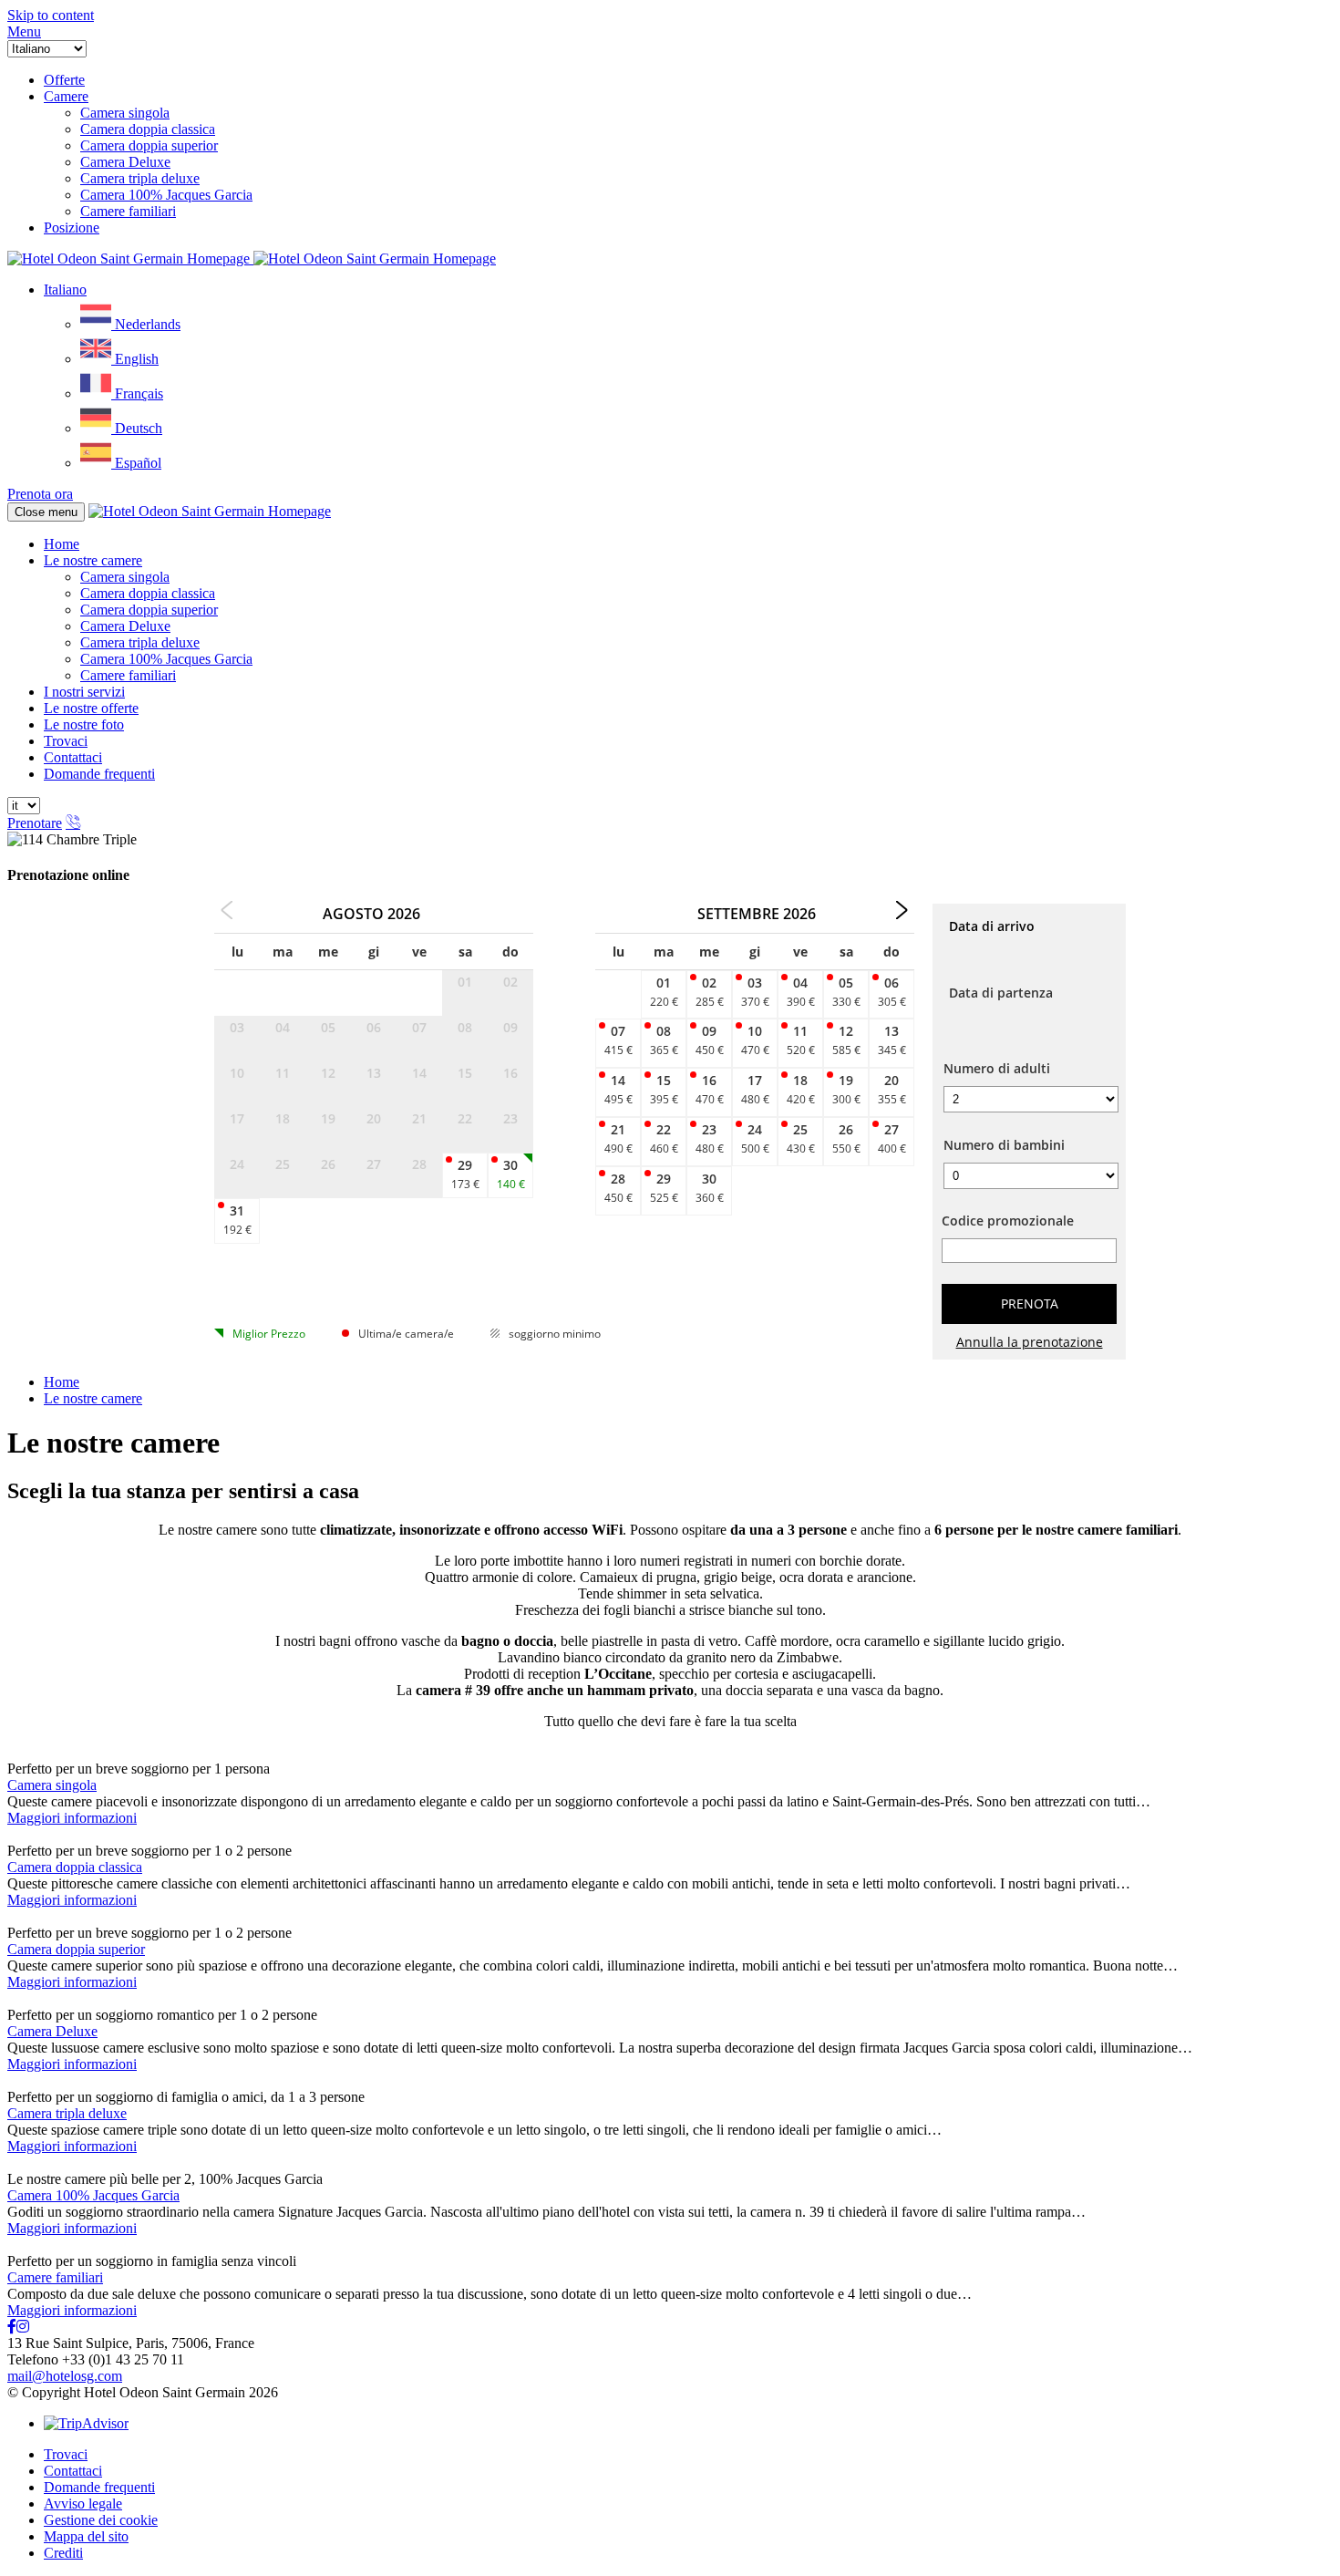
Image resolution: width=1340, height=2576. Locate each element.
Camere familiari (128, 675)
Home (62, 544)
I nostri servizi (84, 692)
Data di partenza (1001, 993)
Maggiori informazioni (72, 1818)
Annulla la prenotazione (1030, 1342)
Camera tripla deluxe (140, 642)
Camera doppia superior (149, 610)
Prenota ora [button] (40, 494)
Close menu (46, 512)
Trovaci (66, 741)
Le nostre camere (93, 560)
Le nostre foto (84, 724)
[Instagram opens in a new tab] (23, 2327)
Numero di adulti (997, 1068)
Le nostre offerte (91, 708)
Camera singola (125, 577)
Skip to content (51, 15)
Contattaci (73, 757)
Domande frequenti (99, 774)
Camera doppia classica (148, 593)
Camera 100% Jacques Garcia (166, 659)
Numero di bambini (1004, 1145)
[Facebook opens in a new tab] (12, 2327)
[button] (24, 31)
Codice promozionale (1008, 1221)
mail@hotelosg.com (65, 2376)
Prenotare (35, 823)
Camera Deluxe (125, 626)
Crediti (63, 2553)
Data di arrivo (992, 926)
